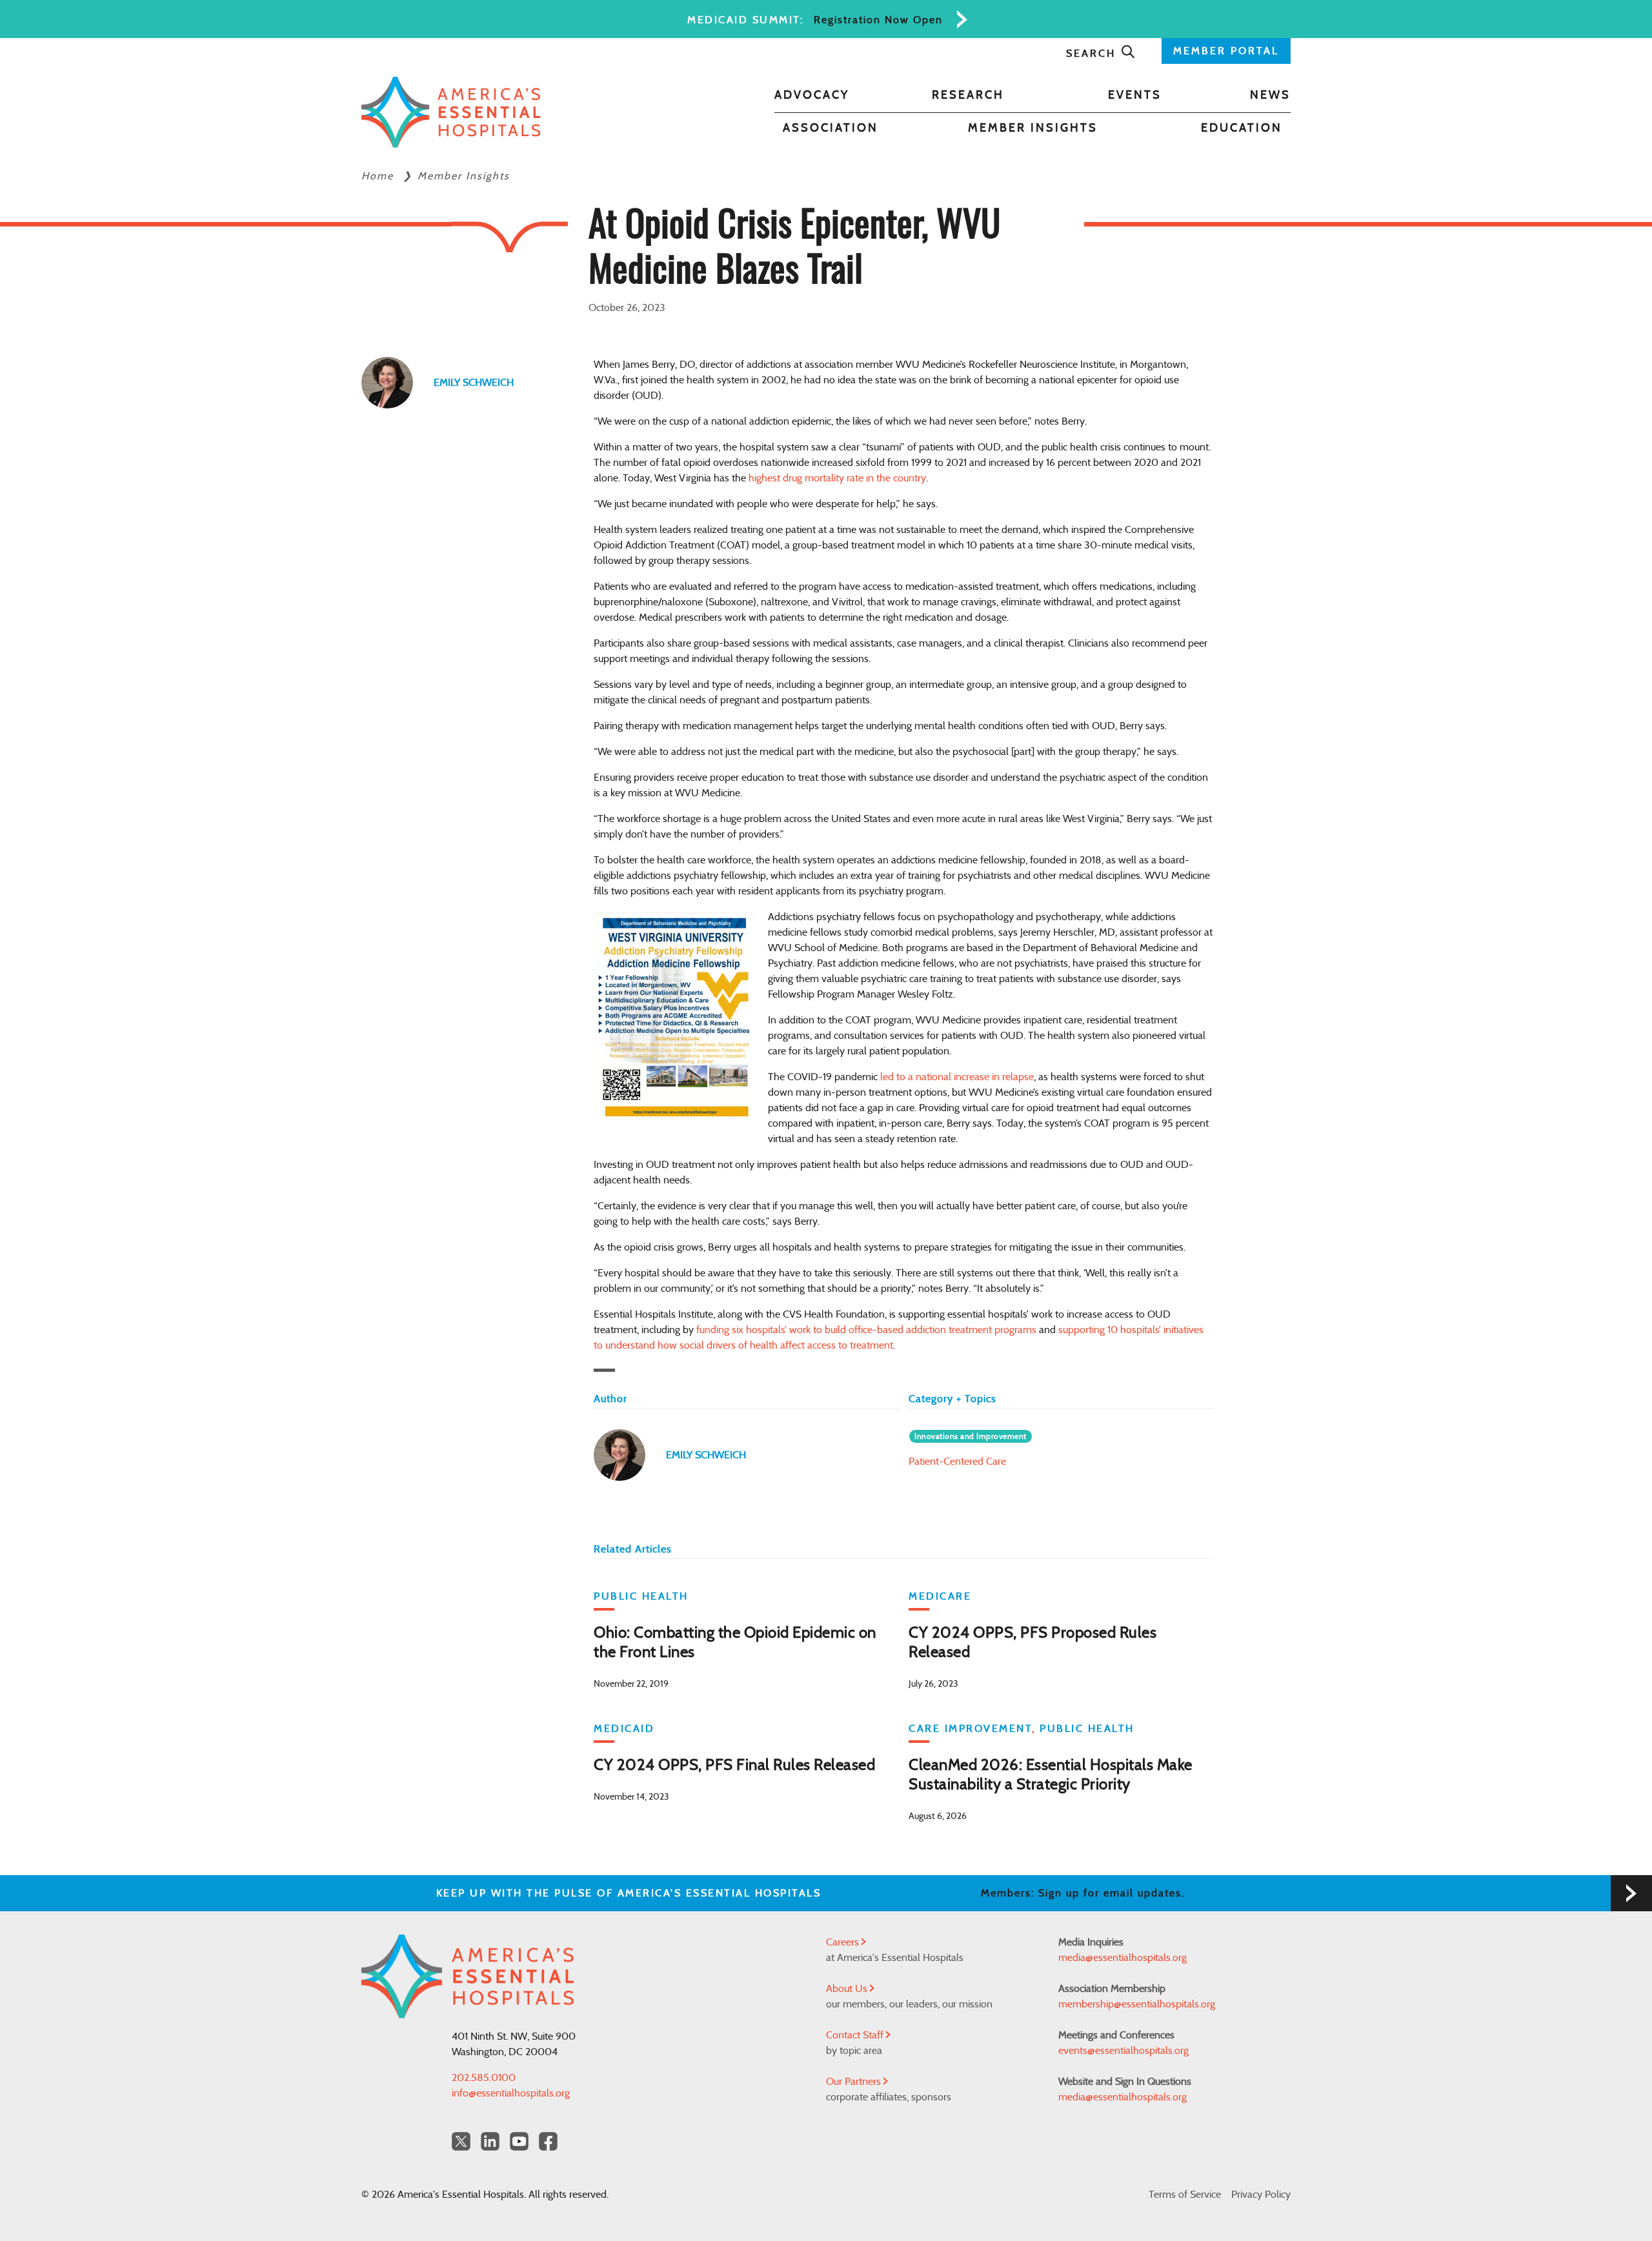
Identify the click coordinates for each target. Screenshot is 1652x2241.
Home (379, 176)
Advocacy (812, 95)
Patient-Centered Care (957, 1462)
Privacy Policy (1261, 2195)
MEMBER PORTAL (1226, 51)
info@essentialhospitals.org (511, 2093)
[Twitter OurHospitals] (461, 2141)
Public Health (641, 1596)
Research (968, 95)
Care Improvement (970, 1729)
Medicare (940, 1596)
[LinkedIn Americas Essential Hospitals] (490, 2141)
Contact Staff (856, 2035)
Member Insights (1033, 128)
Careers (844, 1942)
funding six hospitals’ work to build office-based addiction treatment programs (866, 1330)
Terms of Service (1185, 2195)
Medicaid (624, 1729)
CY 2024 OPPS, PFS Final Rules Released (734, 1765)
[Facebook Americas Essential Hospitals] (548, 2141)
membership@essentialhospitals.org (1137, 2004)
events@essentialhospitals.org (1123, 2051)
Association (831, 128)
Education (1242, 128)
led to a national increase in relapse (957, 1077)
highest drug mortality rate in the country (837, 478)
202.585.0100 (484, 2078)
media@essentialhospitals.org (1123, 1958)
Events (1135, 95)
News (1270, 95)
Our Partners (855, 2082)
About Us (848, 1989)
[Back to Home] (451, 112)
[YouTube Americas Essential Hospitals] (519, 2141)
